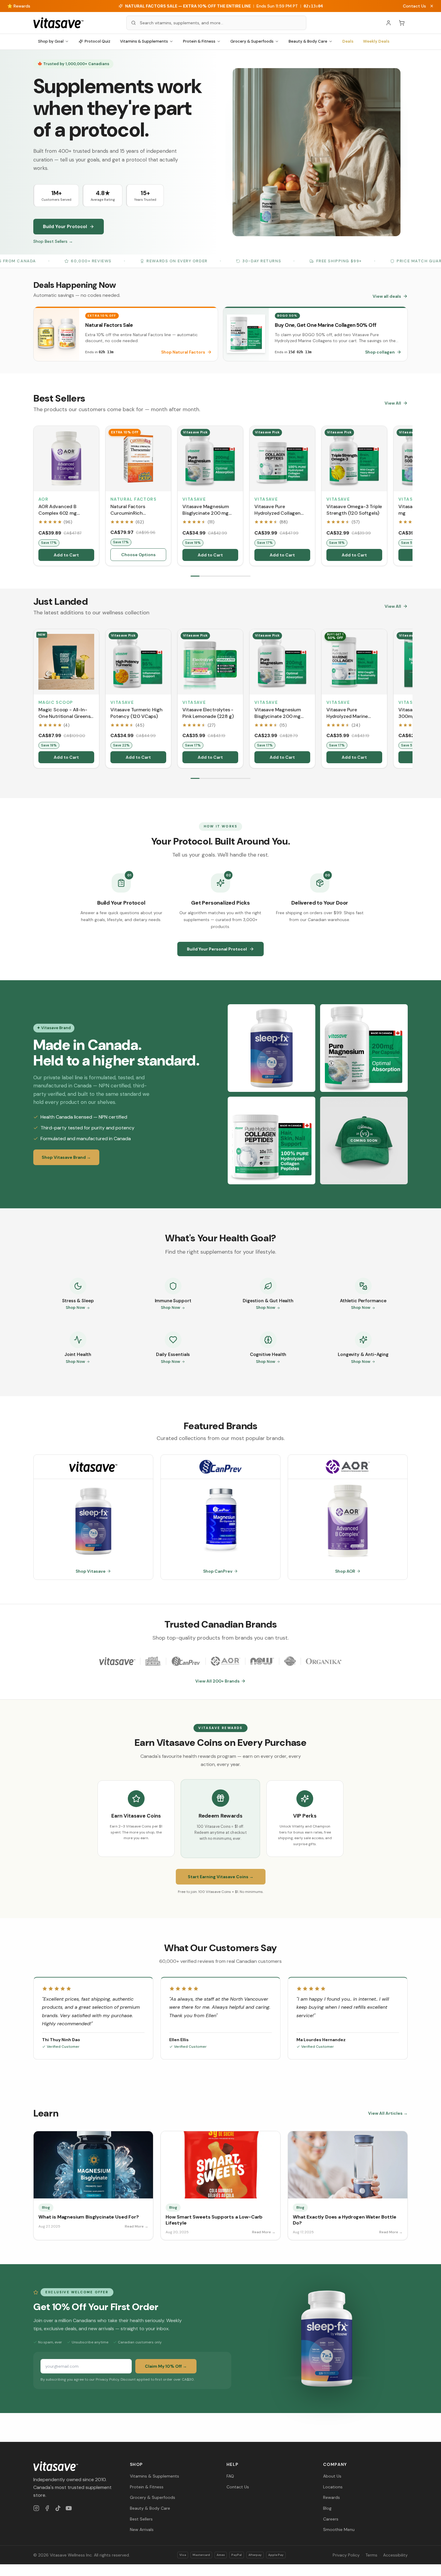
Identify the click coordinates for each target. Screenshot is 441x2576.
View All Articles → (388, 2113)
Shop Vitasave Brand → (66, 1157)
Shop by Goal (51, 41)
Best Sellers (141, 2519)
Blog (327, 2508)
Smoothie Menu (339, 2529)
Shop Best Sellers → (53, 241)
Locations (333, 2487)
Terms (371, 2555)
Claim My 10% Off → (166, 2366)
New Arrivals (142, 2529)
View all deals (387, 296)
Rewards (331, 2497)
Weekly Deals (376, 41)
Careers (331, 2519)
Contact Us (414, 6)
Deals (348, 41)
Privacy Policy (346, 2555)
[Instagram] (36, 2508)
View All (393, 403)
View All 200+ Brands (217, 1681)
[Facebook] (47, 2508)
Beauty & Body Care (308, 41)
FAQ (230, 2476)
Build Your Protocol (65, 227)
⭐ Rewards (19, 6)
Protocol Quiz (97, 41)
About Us (332, 2476)
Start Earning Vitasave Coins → (221, 1877)
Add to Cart (66, 555)
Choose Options (138, 555)
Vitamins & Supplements (144, 41)
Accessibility (395, 2555)
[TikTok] (58, 2508)
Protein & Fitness (199, 41)
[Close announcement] (432, 6)
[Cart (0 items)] (402, 23)
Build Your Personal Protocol (217, 949)
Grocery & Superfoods (252, 41)
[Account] (388, 23)
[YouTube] (69, 2508)
